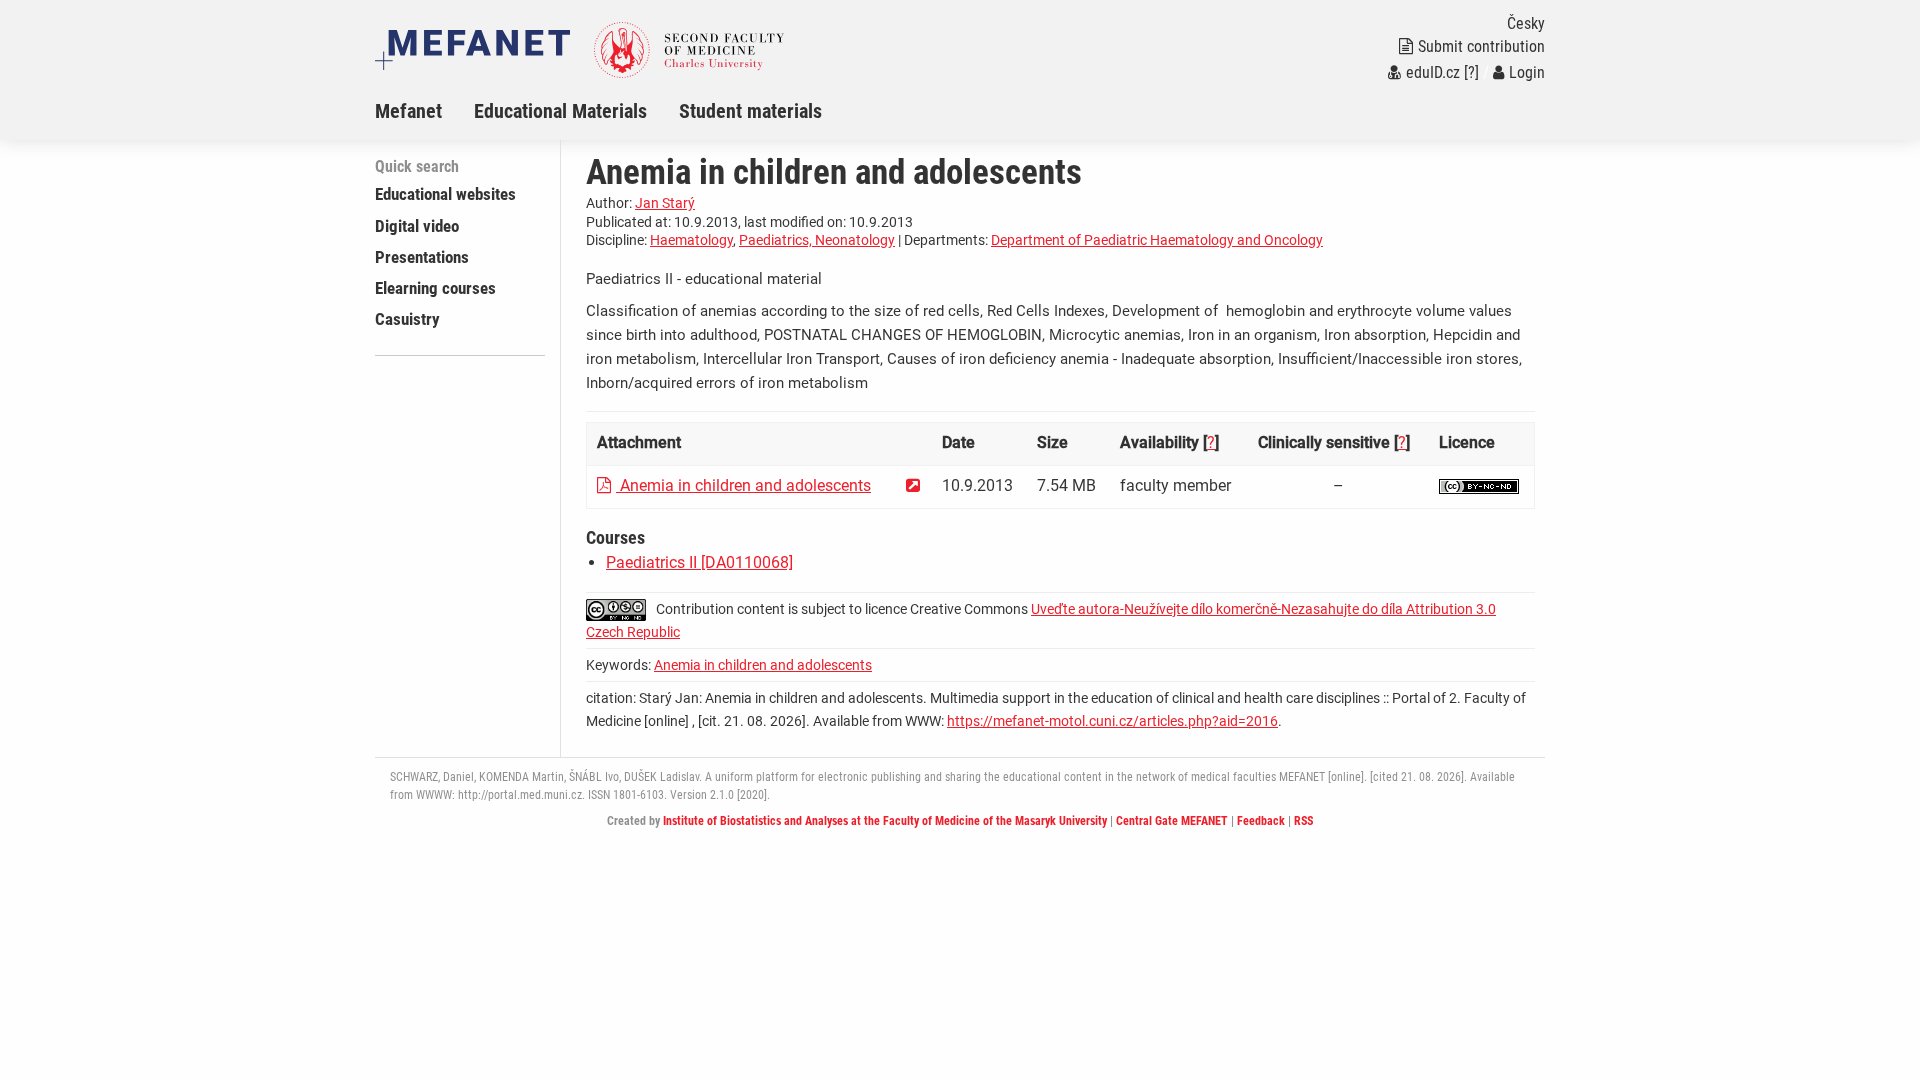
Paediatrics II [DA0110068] (699, 562)
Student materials (750, 111)
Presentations (422, 257)
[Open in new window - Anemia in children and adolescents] (913, 485)
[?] (1471, 72)
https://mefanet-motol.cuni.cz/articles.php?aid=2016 (1112, 721)
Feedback (1261, 821)
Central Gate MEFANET (1172, 821)
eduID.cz (1433, 72)
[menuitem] (424, 111)
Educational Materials (560, 111)
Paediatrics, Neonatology (817, 240)
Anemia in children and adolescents (743, 485)
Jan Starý (665, 203)
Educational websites (445, 194)
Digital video (417, 226)
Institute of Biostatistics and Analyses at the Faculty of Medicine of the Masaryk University (885, 821)
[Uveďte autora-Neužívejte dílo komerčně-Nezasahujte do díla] (1479, 485)
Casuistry (407, 319)
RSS (1303, 821)
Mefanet (408, 111)
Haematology (691, 240)
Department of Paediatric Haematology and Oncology (1157, 240)
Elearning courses (435, 288)
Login (1527, 72)
